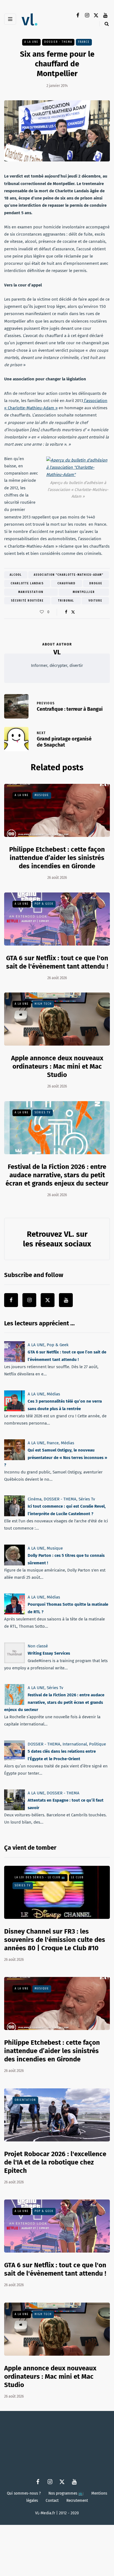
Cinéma (35, 1499)
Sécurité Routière (27, 601)
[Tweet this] (73, 612)
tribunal (66, 601)
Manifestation (31, 592)
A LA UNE (31, 42)
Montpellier (84, 592)
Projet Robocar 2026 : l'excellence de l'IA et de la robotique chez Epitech (55, 2162)
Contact (52, 2501)
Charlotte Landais (27, 583)
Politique (98, 1744)
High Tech (43, 1004)
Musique (42, 795)
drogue (96, 583)
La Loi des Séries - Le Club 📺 (40, 1877)
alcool (16, 575)
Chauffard (67, 583)
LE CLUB (77, 1877)
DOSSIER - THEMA (58, 42)
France (84, 42)
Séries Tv (43, 1113)
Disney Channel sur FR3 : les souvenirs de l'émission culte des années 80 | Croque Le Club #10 (55, 1940)
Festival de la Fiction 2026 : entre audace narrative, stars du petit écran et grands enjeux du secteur (57, 1175)
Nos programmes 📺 (66, 2493)
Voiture (95, 601)
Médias (53, 1394)
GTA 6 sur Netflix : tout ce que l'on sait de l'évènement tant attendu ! (55, 2269)
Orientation (25, 2100)
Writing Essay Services (49, 1653)
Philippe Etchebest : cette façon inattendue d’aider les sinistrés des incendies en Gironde (57, 858)
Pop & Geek (44, 904)
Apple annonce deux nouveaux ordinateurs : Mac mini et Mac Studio (57, 1066)
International (75, 1744)
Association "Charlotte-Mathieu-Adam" (69, 575)
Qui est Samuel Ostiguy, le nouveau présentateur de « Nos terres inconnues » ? (56, 1457)
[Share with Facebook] (66, 612)
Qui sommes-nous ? (24, 2493)
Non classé (38, 1646)
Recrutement (77, 2501)
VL (57, 652)
